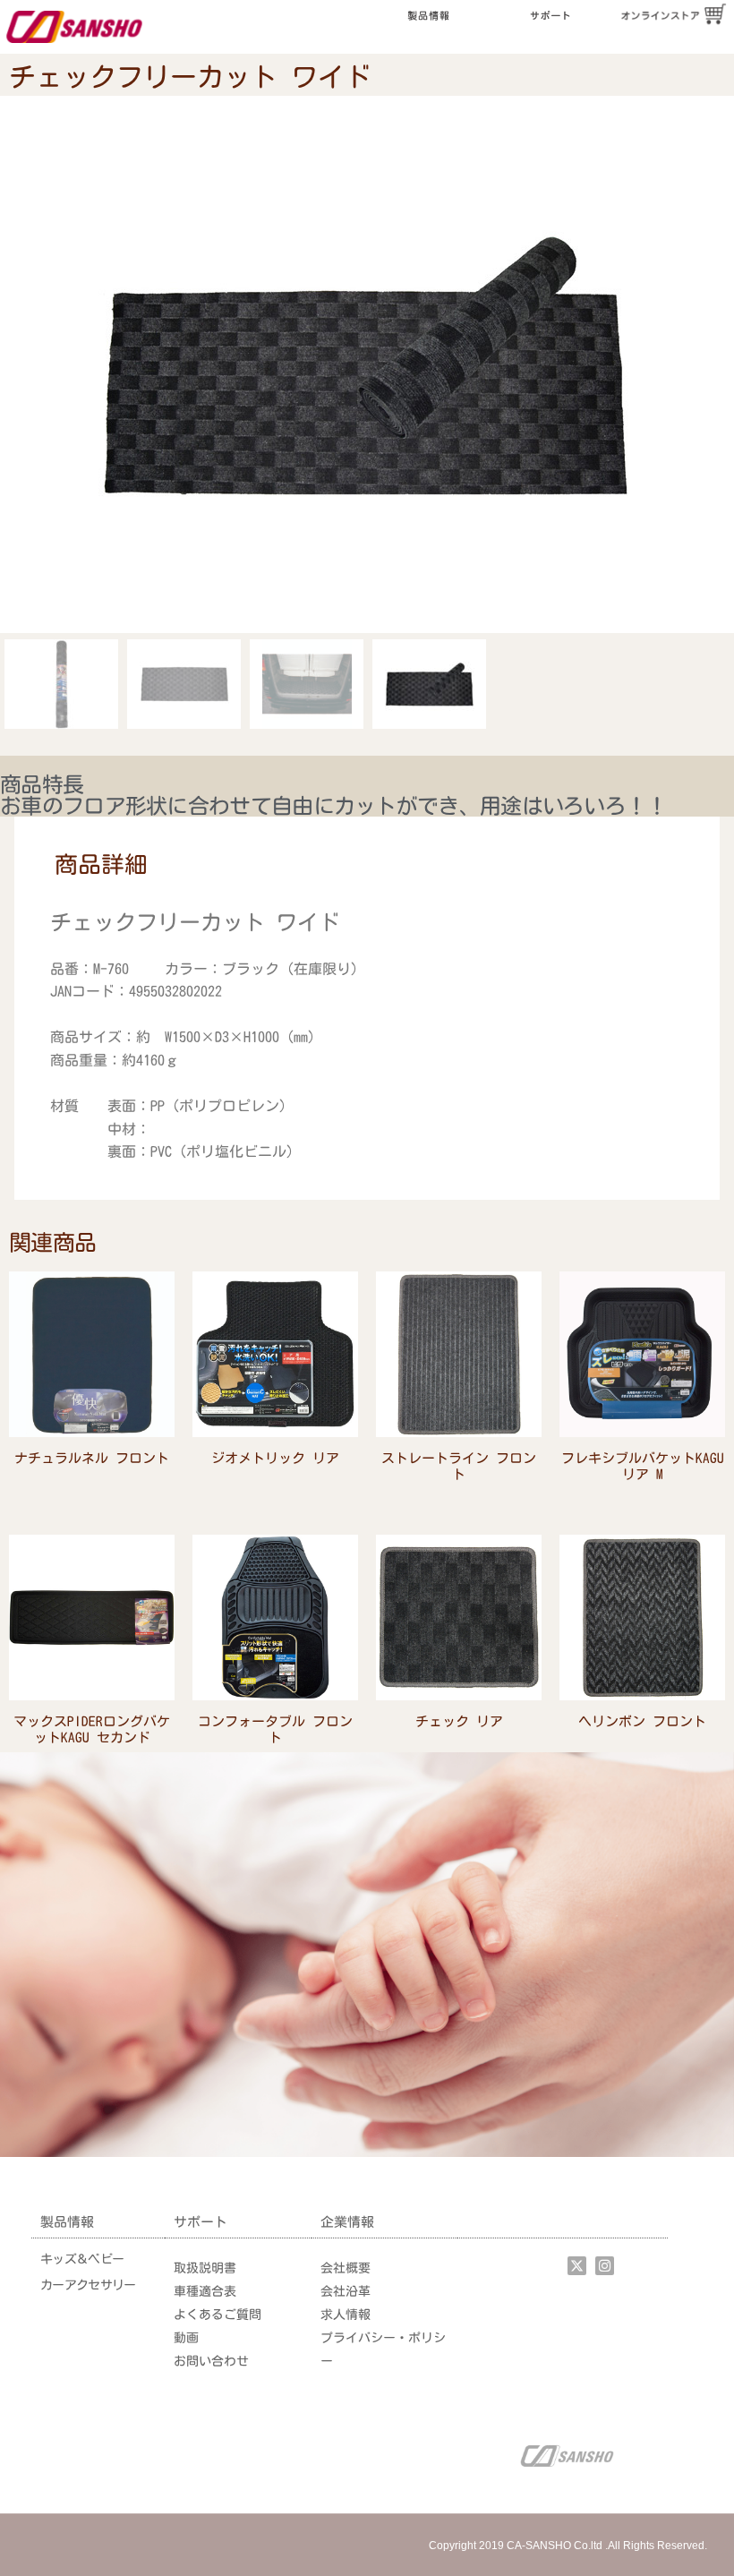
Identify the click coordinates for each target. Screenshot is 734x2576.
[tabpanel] (367, 1038)
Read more (92, 1484)
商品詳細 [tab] (101, 864)
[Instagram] (605, 2266)
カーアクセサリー (88, 2285)
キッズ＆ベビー (82, 2259)
